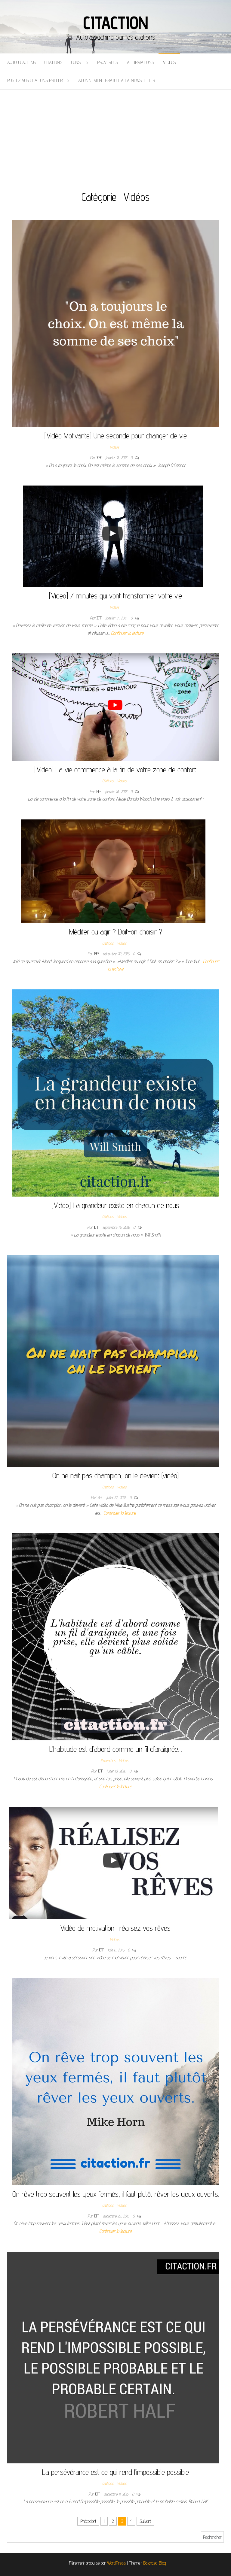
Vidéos (169, 62)
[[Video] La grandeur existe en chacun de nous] (115, 1093)
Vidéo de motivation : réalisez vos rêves (115, 1928)
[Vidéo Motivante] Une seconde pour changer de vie (116, 436)
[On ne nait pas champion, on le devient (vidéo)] (113, 1361)
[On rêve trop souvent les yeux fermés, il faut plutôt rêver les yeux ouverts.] (115, 2081)
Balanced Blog (155, 2563)
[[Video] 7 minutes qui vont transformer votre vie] (113, 536)
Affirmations (140, 62)
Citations (53, 62)
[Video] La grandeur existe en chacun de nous (115, 1205)
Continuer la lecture (127, 633)
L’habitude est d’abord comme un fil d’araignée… (116, 1749)
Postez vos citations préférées (38, 80)
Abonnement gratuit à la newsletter (117, 80)
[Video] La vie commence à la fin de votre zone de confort (115, 769)
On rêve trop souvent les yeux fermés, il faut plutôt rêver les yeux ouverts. (116, 2194)
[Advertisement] (115, 135)
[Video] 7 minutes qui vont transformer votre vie (115, 596)
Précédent (88, 2521)
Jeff (100, 458)
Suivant (145, 2521)
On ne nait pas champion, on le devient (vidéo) (115, 1475)
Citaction (115, 23)
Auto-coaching (21, 62)
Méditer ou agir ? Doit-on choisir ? (116, 932)
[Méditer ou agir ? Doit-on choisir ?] (113, 871)
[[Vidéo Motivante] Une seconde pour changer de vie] (115, 323)
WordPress (116, 2563)
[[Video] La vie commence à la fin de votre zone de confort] (115, 707)
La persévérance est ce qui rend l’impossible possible (115, 2472)
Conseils (80, 62)
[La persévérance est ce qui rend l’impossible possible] (113, 2357)
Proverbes (108, 62)
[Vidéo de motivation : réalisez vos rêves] (113, 1863)
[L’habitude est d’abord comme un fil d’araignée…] (115, 1636)
